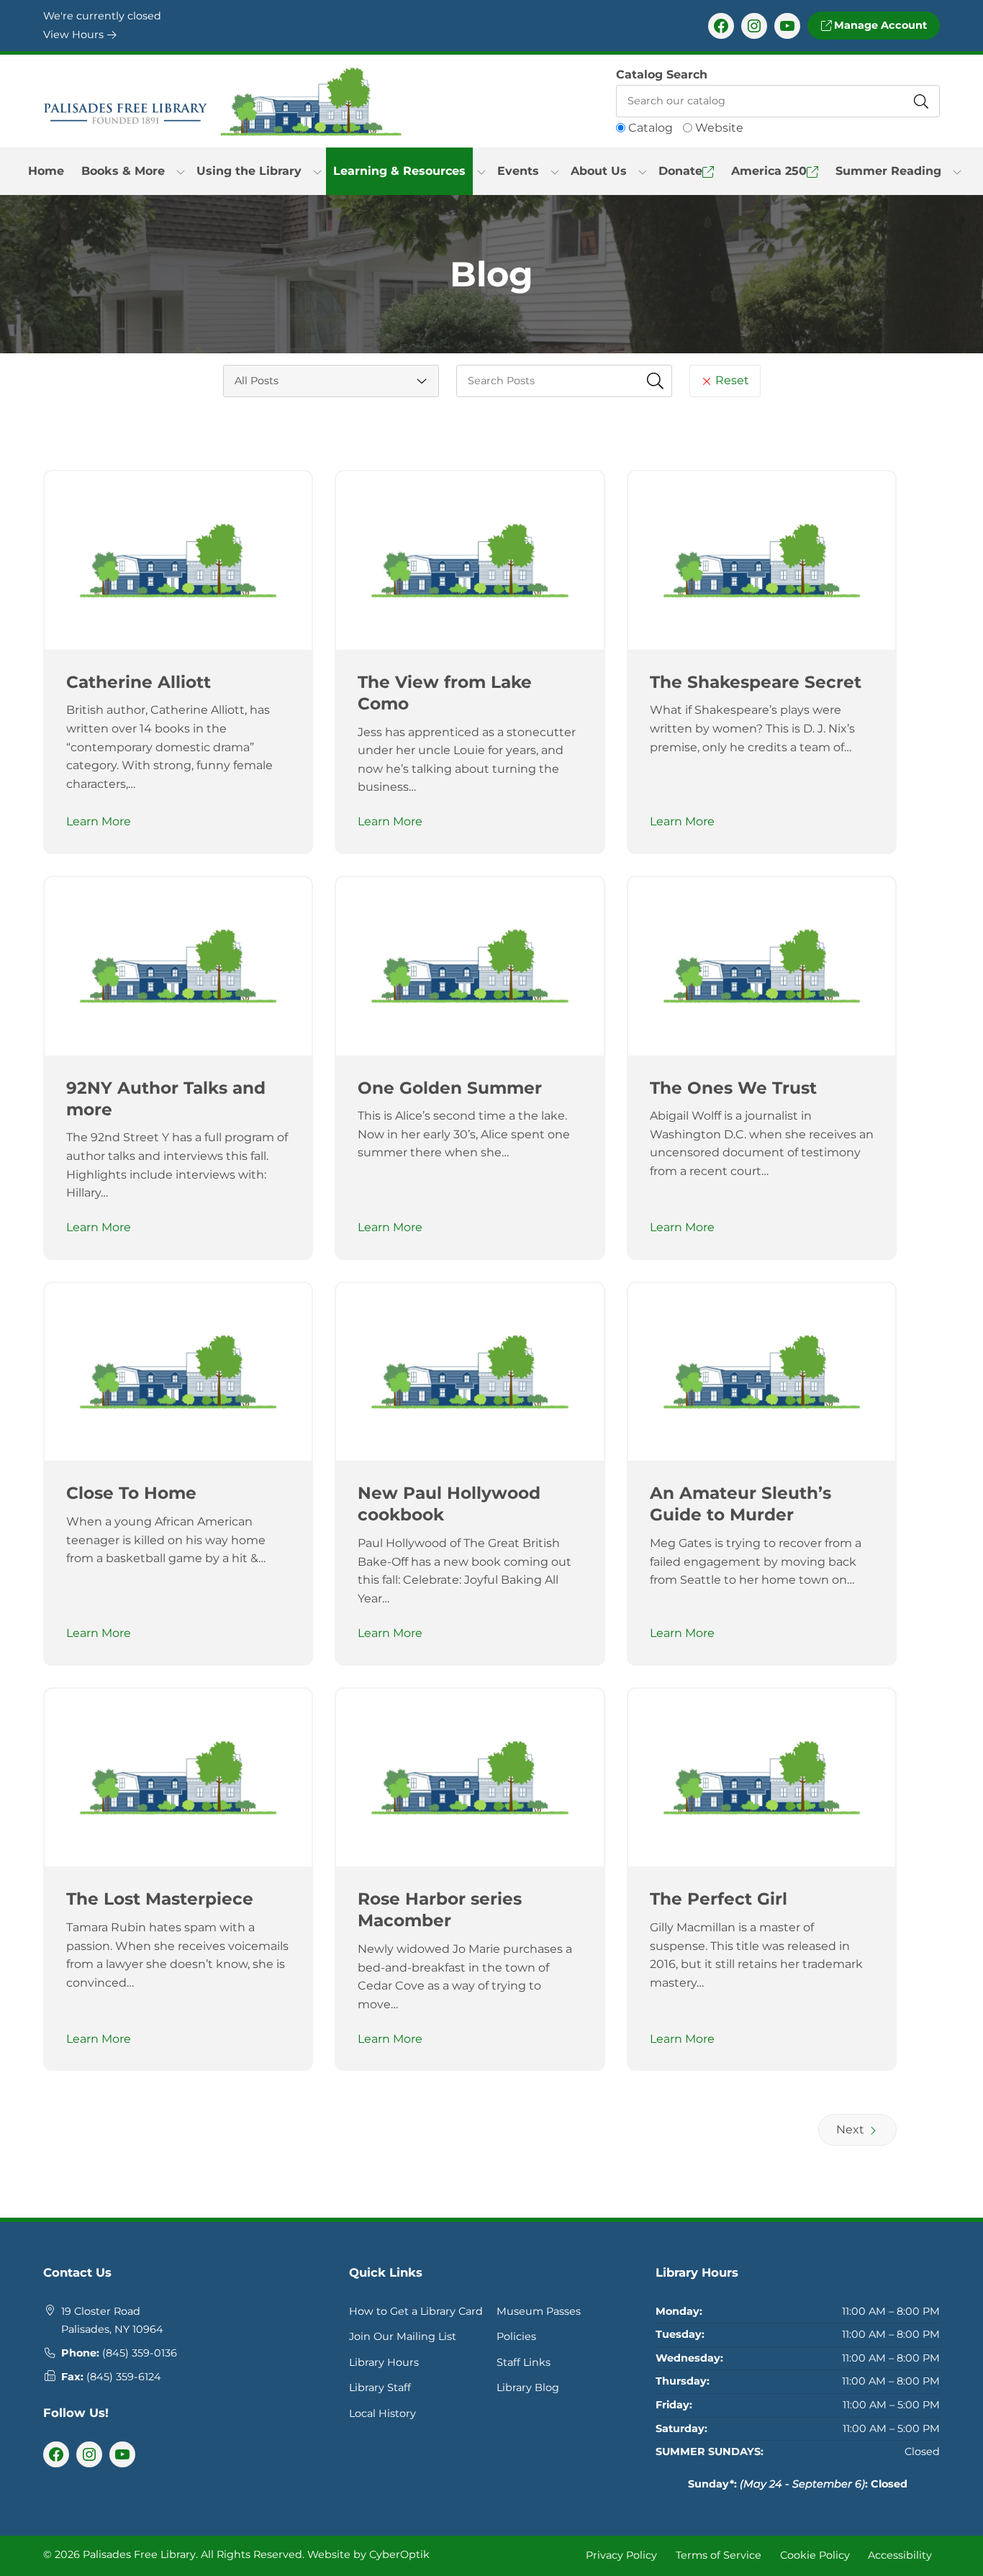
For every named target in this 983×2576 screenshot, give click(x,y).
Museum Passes (539, 2311)
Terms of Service (719, 2555)
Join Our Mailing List (403, 2336)
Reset (731, 380)
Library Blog (528, 2387)
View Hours (75, 35)
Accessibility (900, 2555)
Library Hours (384, 2362)
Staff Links (524, 2362)
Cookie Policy (815, 2555)
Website (719, 128)
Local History (382, 2413)
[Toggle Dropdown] (181, 171)
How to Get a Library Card (416, 2311)
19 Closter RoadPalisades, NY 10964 (112, 2321)
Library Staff (380, 2387)
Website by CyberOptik (368, 2554)
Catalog (651, 128)
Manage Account (879, 25)
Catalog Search (662, 74)
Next (852, 2130)
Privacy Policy (621, 2555)
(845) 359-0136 (140, 2353)
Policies (516, 2336)
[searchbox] (564, 381)
